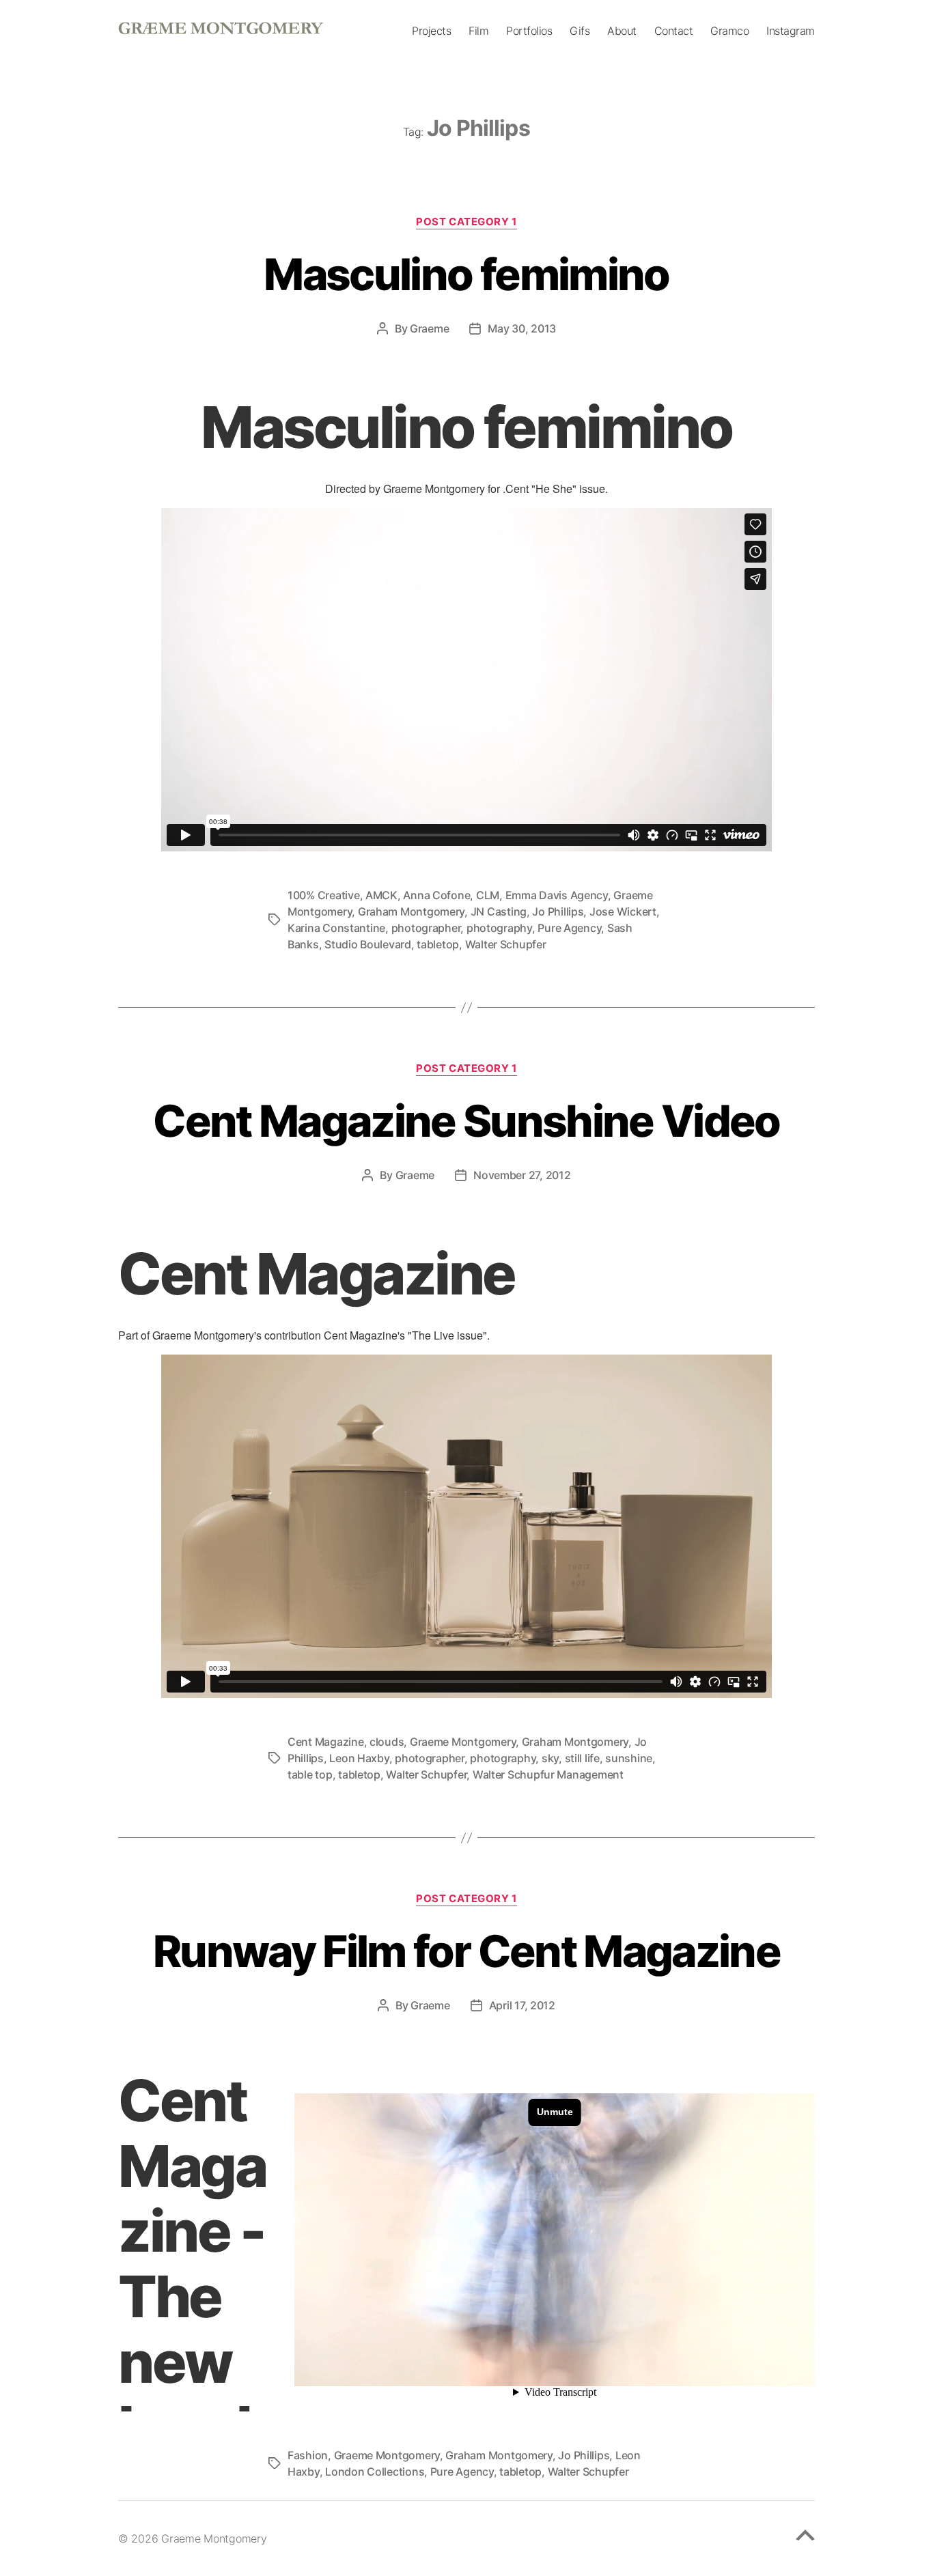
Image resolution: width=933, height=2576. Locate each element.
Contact (674, 31)
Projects (431, 31)
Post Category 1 (466, 222)
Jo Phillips (558, 911)
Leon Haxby (359, 1758)
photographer (426, 928)
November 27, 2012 (522, 1175)
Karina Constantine (336, 928)
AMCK (381, 895)
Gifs (580, 31)
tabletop (438, 944)
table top (310, 1774)
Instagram (791, 31)
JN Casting (499, 911)
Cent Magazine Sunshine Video (466, 1121)
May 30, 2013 (522, 328)
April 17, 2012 (522, 2005)
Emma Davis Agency (557, 895)
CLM (488, 895)
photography (499, 928)
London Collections (375, 2472)
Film (478, 31)
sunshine (629, 1758)
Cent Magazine (326, 1742)
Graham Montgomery (411, 911)
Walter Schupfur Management (548, 1774)
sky (550, 1758)
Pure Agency (569, 928)
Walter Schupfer (506, 944)
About (622, 31)
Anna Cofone (436, 895)
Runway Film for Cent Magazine (466, 1951)
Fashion (308, 2455)
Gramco (729, 31)
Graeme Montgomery (463, 1742)
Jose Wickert (623, 911)
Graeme (429, 328)
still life (582, 1758)
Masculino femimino (466, 274)
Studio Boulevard (368, 944)
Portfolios (529, 31)
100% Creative (324, 895)
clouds (387, 1742)
